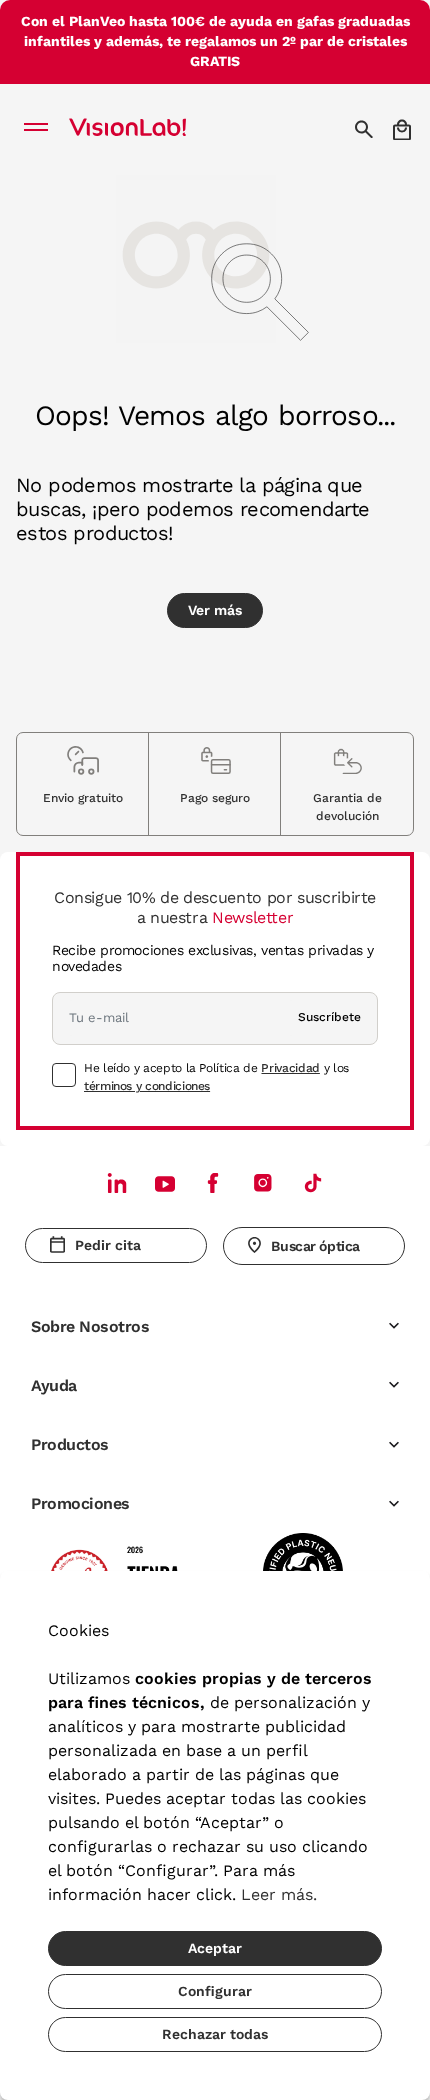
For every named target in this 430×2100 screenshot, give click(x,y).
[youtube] (263, 1182)
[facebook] (213, 1182)
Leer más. (279, 1894)
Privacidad (290, 1068)
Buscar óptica (315, 1246)
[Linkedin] (117, 1182)
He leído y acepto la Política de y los (216, 1077)
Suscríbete (329, 1017)
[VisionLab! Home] (154, 129)
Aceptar (215, 1948)
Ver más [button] (215, 610)
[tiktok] (313, 1182)
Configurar (215, 1991)
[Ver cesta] (403, 129)
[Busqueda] (366, 129)
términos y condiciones (147, 1086)
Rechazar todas (215, 2034)
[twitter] (165, 1183)
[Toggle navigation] (41, 129)
